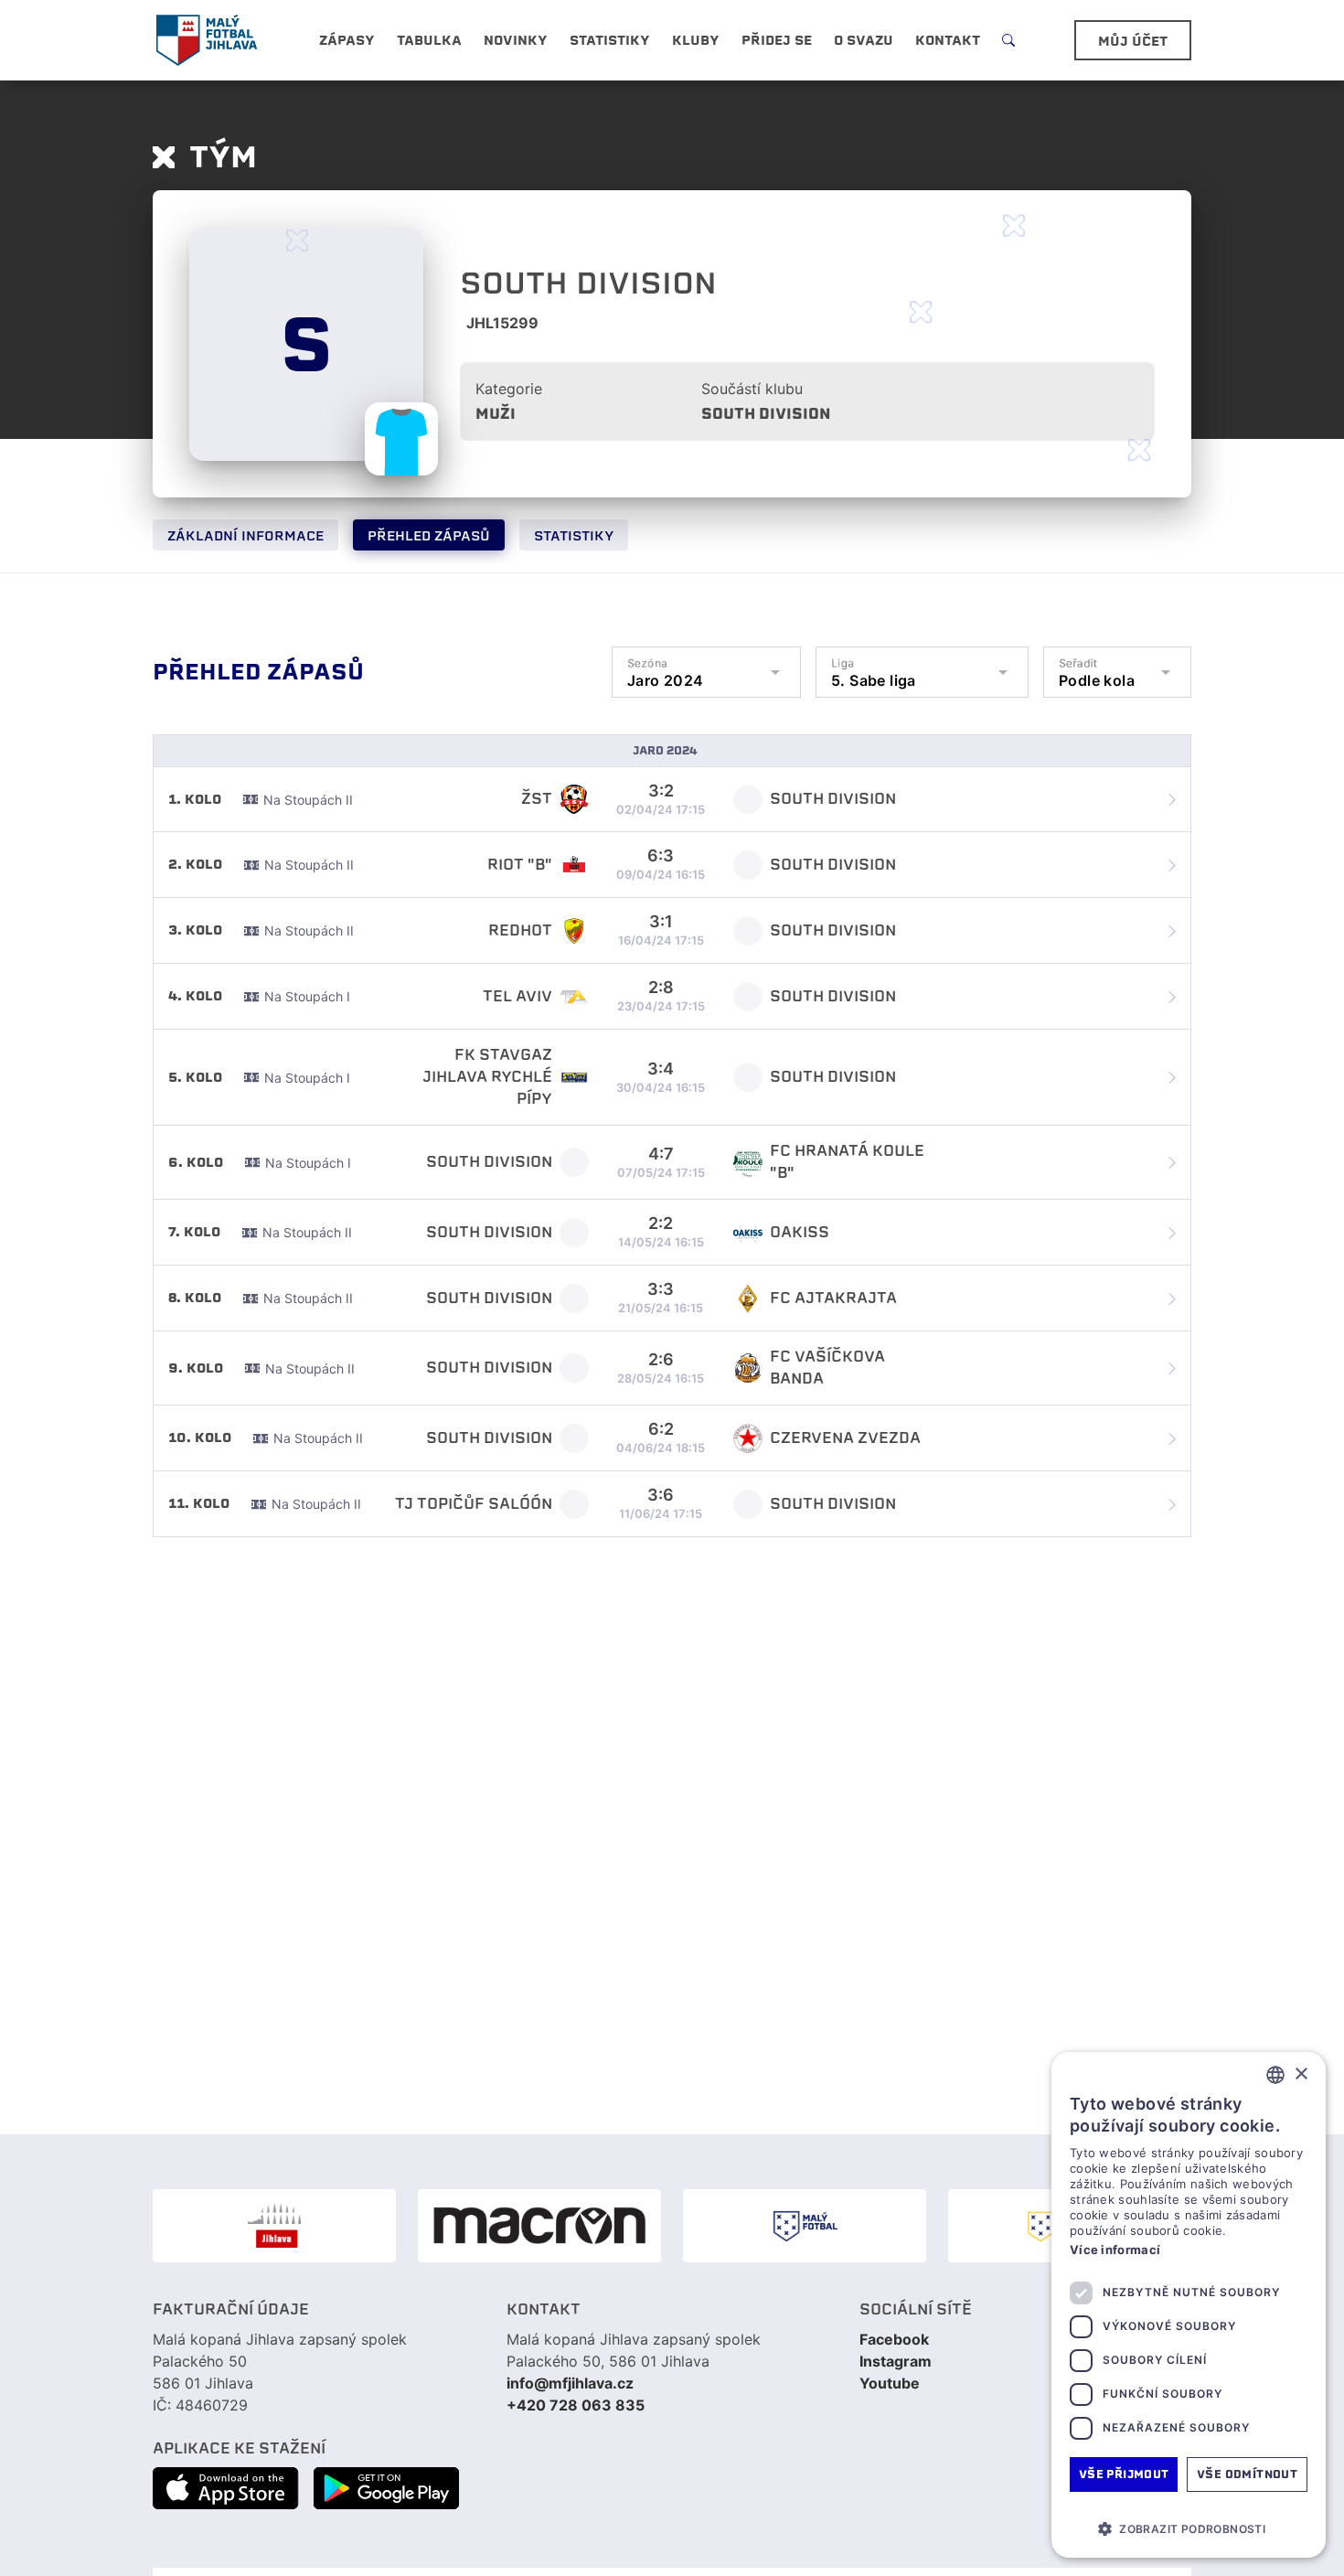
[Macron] (539, 2226)
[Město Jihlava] (274, 2226)
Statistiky (574, 536)
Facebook (894, 2339)
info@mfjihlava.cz (570, 2383)
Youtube (890, 2383)
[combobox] (1275, 2075)
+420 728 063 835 (576, 2405)
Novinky (516, 40)
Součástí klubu (752, 389)
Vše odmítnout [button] (1247, 2474)
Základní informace (245, 536)
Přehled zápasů (429, 536)
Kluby (696, 40)
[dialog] (1189, 2305)
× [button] (1301, 2074)
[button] (1189, 2528)
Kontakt (948, 40)
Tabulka (429, 40)
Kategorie (509, 389)
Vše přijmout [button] (1124, 2474)
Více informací (1115, 2250)
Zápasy (347, 40)
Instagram (896, 2361)
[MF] (805, 2226)
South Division (766, 414)
